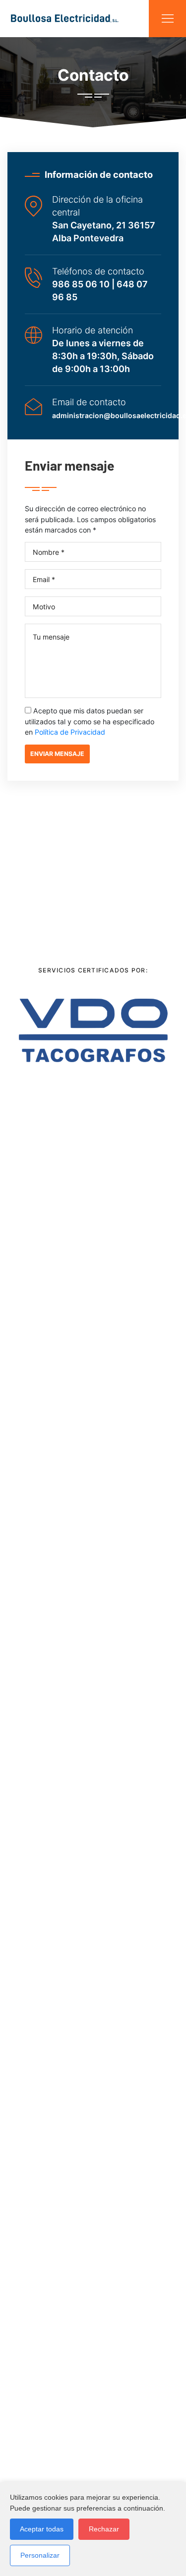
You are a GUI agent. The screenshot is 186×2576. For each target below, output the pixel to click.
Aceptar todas (42, 2529)
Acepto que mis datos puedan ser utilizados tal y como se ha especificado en (90, 721)
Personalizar (40, 2555)
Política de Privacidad (70, 732)
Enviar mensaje (57, 754)
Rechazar (104, 2529)
